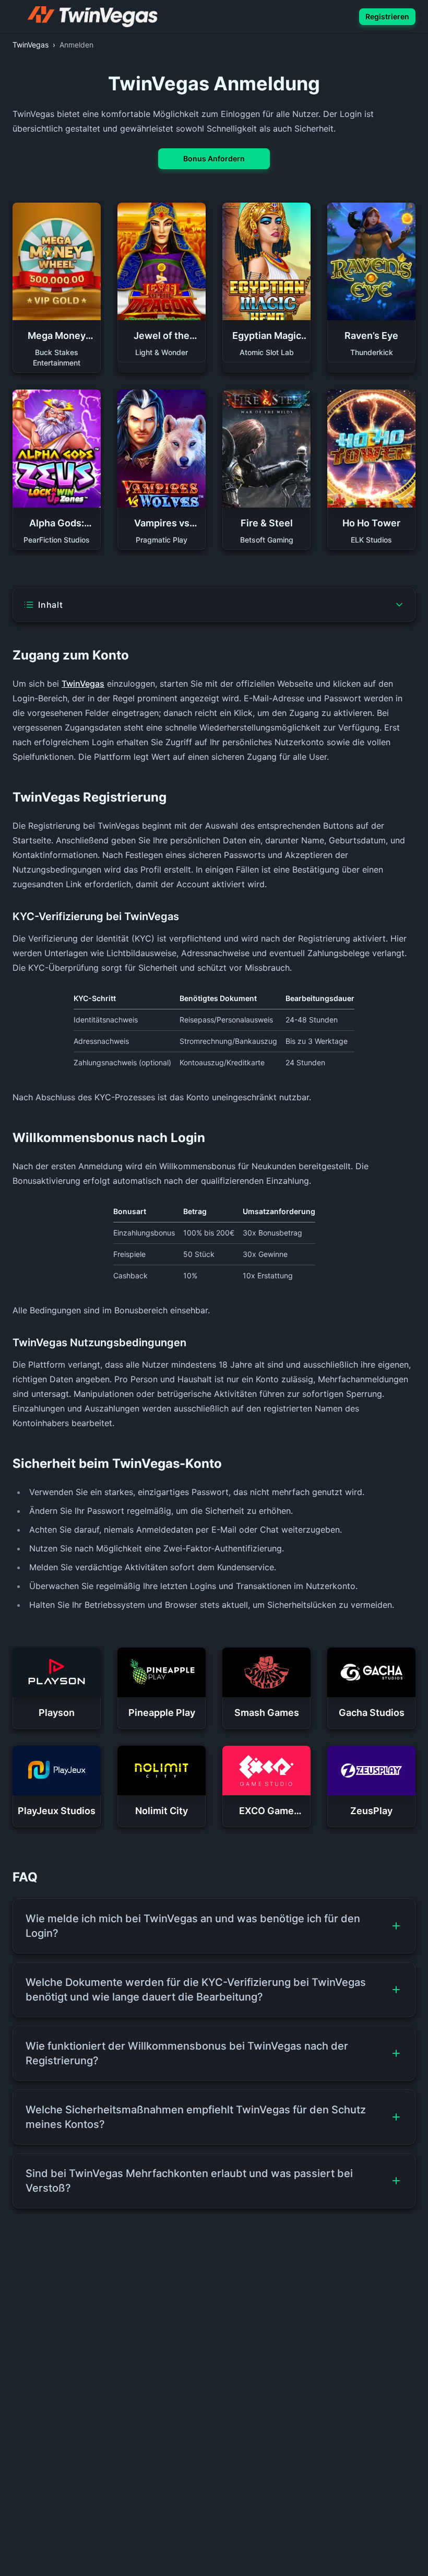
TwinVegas (83, 684)
